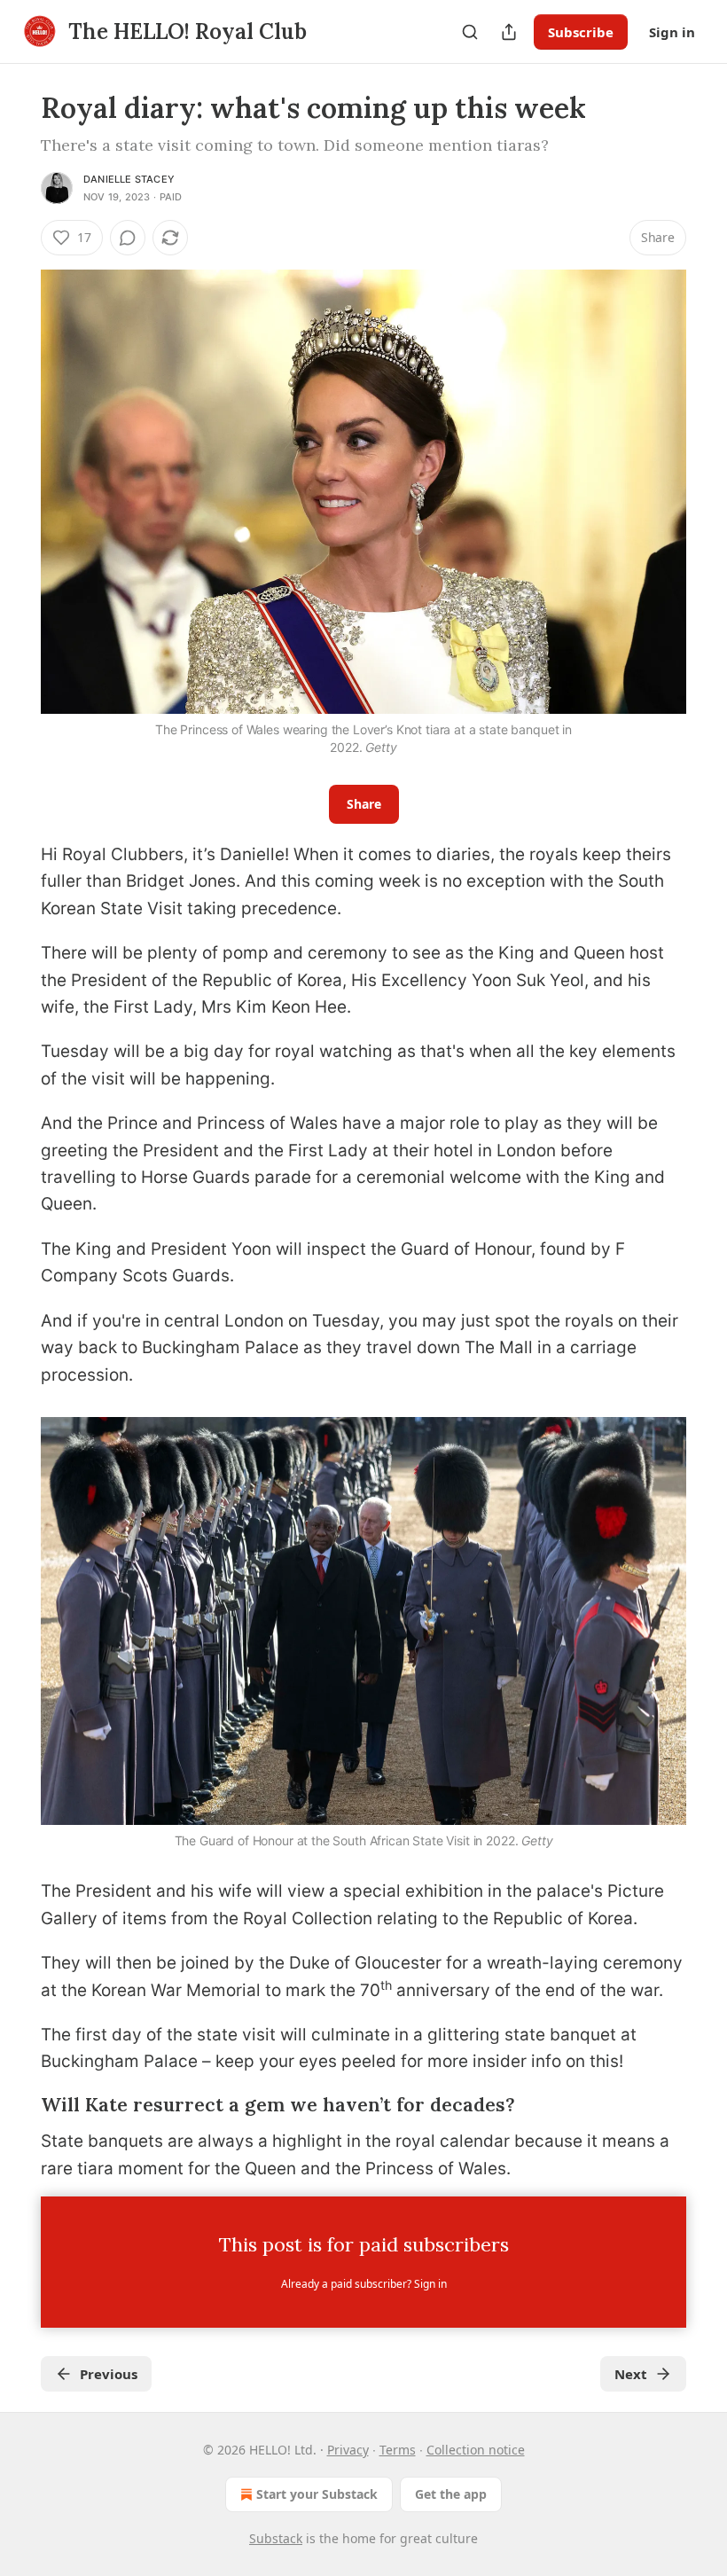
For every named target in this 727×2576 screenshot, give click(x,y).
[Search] (470, 32)
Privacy (348, 2450)
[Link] (16, 2106)
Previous (109, 2374)
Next (631, 2374)
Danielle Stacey (129, 179)
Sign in (672, 32)
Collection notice (476, 2450)
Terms (398, 2450)
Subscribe (581, 32)
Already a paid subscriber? (364, 2284)
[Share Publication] (509, 32)
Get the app (451, 2494)
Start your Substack (317, 2494)
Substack (276, 2538)
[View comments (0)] (128, 238)
